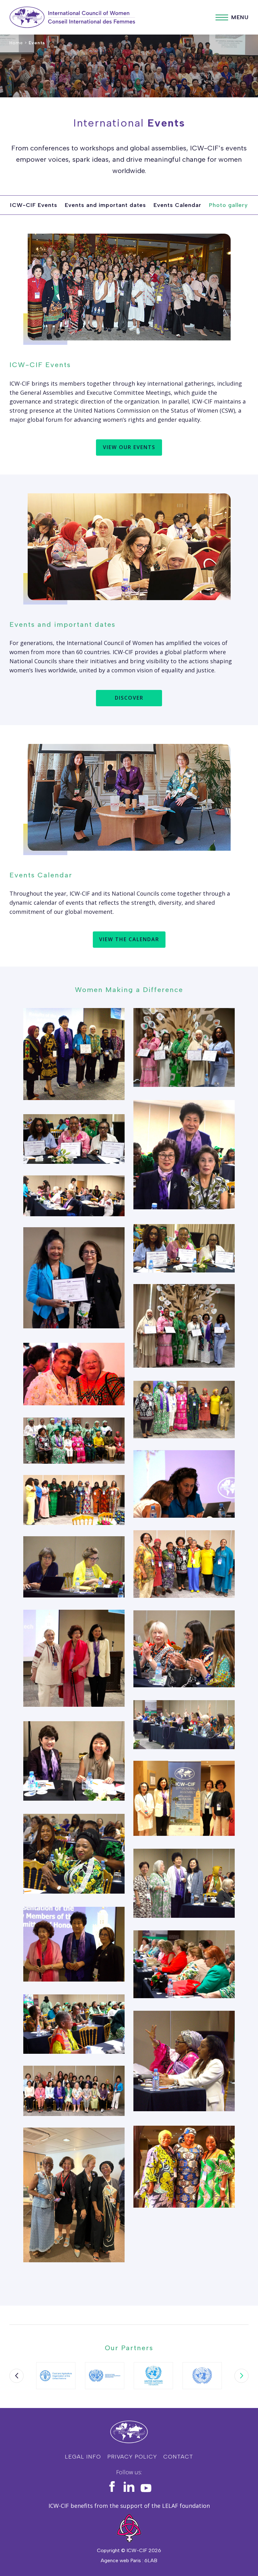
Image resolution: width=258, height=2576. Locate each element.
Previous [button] (17, 2376)
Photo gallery (228, 205)
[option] (56, 2376)
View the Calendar (129, 939)
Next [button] (241, 2376)
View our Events (129, 447)
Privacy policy (132, 2457)
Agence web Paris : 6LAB (129, 2560)
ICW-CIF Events (34, 205)
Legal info (83, 2457)
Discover (129, 698)
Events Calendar (177, 205)
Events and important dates (105, 205)
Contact (178, 2457)
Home (16, 43)
